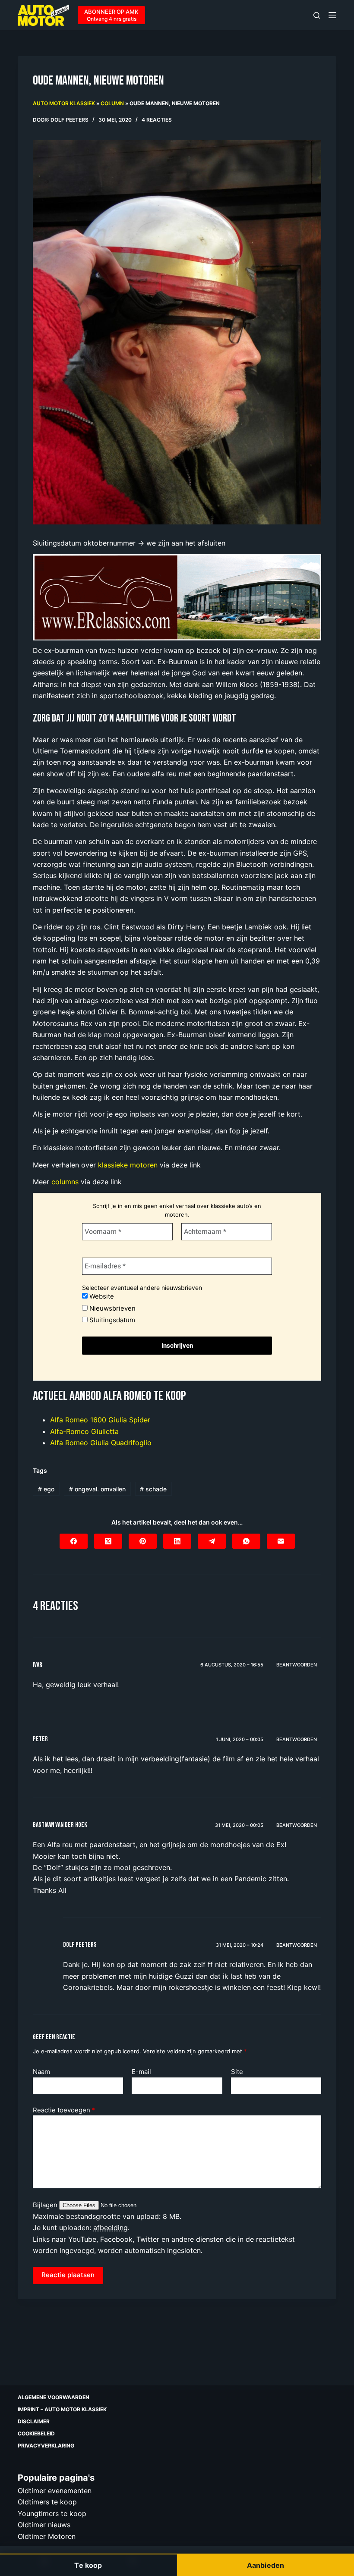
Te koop (88, 2565)
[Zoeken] (317, 15)
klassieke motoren (128, 1165)
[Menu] (332, 15)
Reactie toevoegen (64, 2110)
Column (112, 103)
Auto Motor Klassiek (64, 103)
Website (101, 1296)
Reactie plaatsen (68, 2275)
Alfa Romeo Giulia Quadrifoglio (101, 1443)
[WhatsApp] (246, 1541)
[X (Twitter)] (108, 1541)
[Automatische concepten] (177, 596)
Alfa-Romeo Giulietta (84, 1431)
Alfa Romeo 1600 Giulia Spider (100, 1420)
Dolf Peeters (80, 1945)
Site (237, 2072)
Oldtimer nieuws (44, 2525)
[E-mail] (281, 1541)
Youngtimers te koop (52, 2513)
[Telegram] (212, 1541)
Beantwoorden (297, 1665)
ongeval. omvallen (97, 1489)
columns (65, 1182)
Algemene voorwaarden (54, 2397)
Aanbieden (265, 2565)
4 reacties (157, 120)
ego (46, 1489)
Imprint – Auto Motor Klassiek (62, 2409)
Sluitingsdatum (111, 1320)
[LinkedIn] (177, 1541)
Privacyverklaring (46, 2446)
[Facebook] (74, 1541)
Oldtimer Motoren (47, 2536)
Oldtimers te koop (47, 2502)
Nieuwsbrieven (112, 1308)
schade (153, 1489)
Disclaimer (34, 2421)
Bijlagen (46, 2205)
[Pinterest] (143, 1541)
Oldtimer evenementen (55, 2491)
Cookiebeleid (36, 2433)
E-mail (141, 2072)
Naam (41, 2072)
